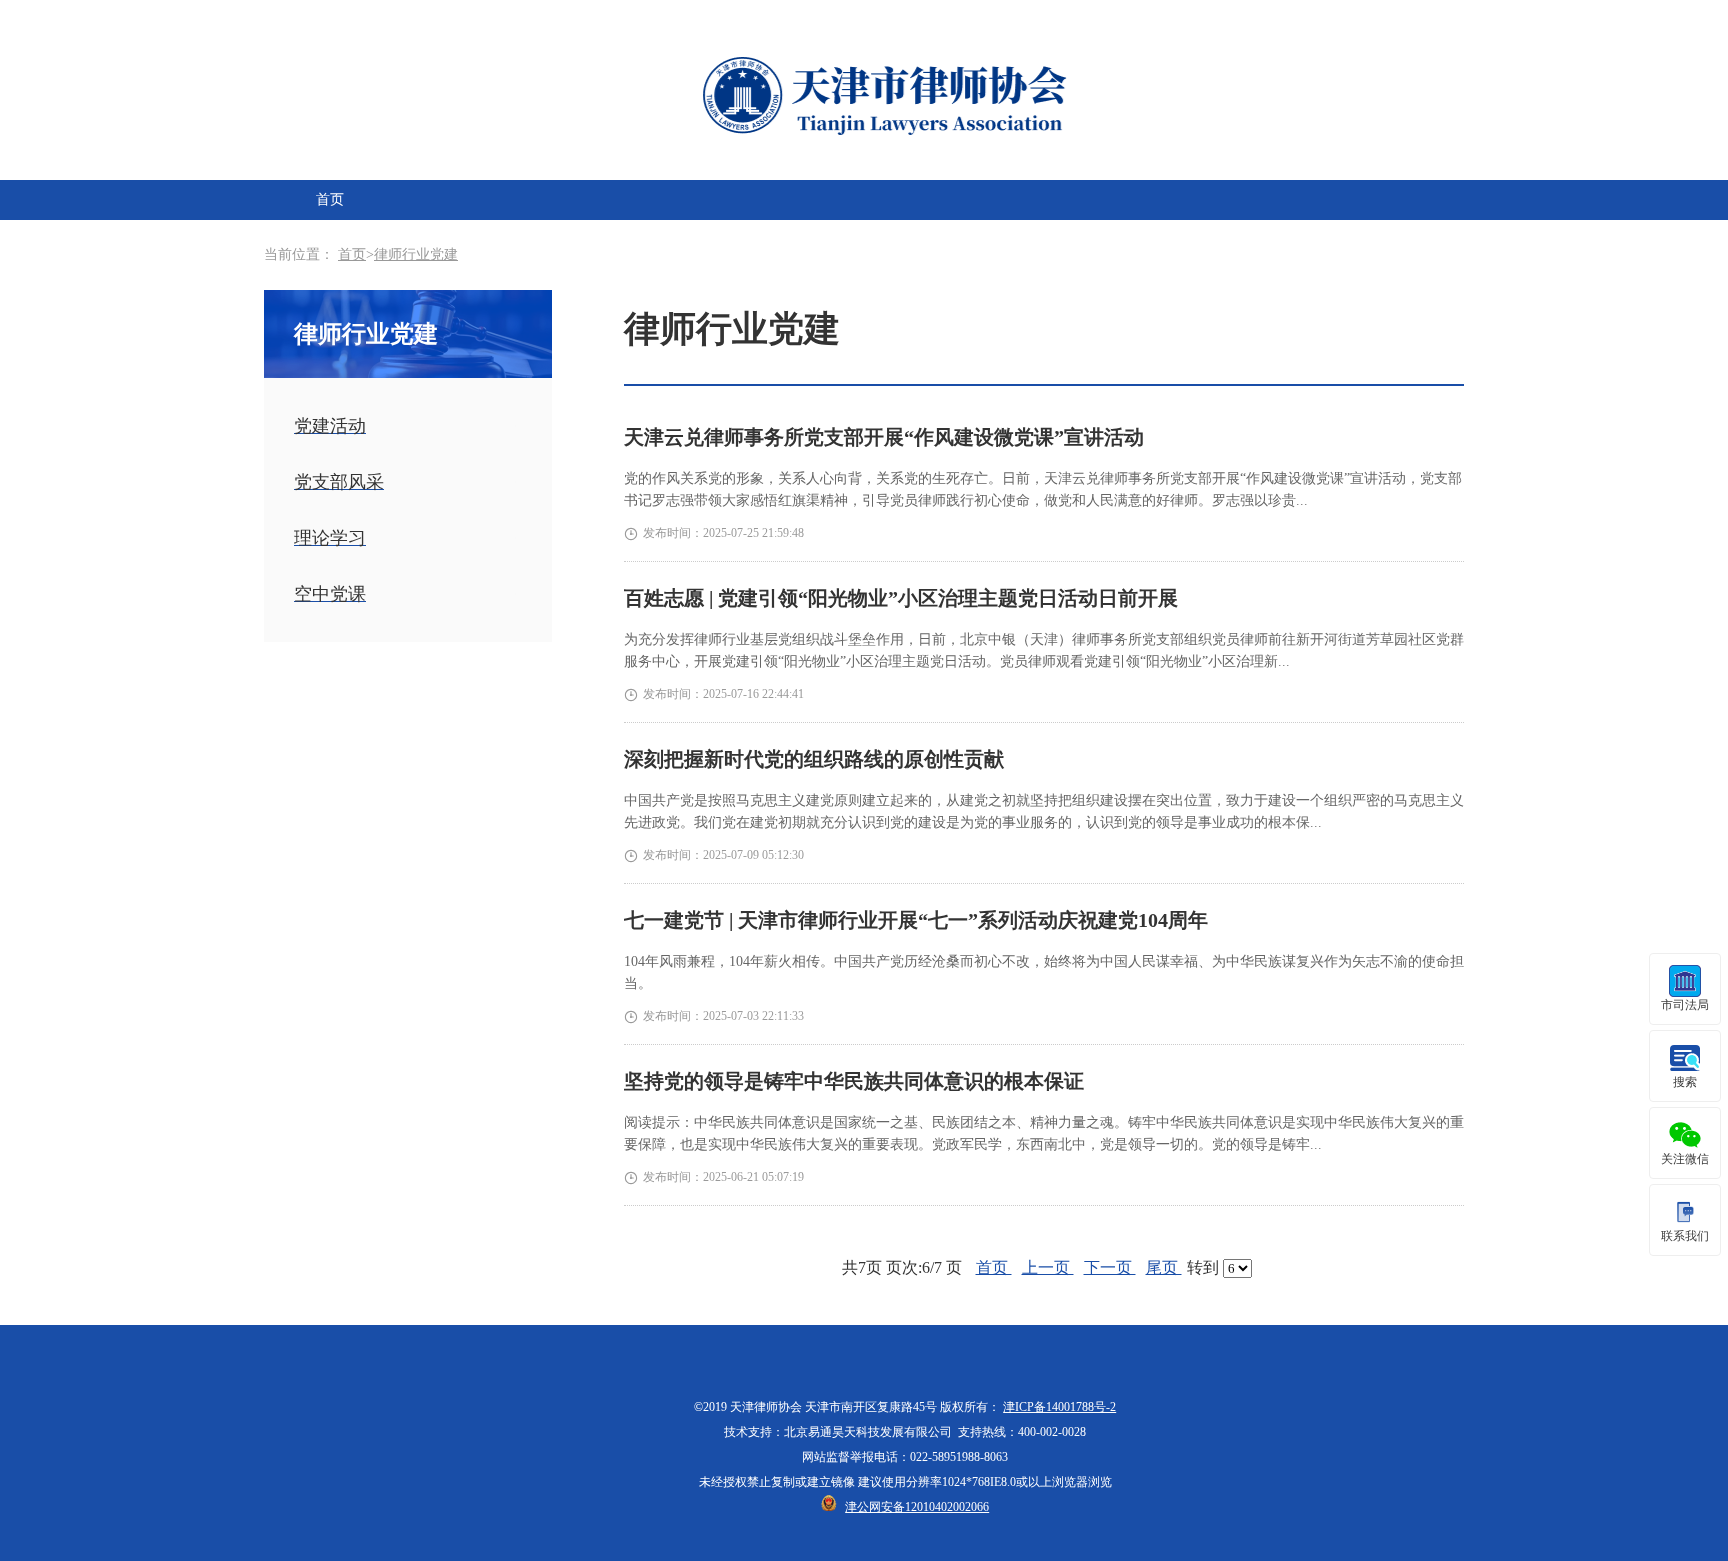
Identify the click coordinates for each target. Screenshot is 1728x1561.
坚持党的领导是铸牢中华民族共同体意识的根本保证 (854, 1081)
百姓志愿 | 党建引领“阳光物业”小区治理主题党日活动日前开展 (901, 598)
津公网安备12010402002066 (917, 1507)
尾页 (1164, 1267)
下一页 (1110, 1267)
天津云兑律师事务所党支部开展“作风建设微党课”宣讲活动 (884, 437)
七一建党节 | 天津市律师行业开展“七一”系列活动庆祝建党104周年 (916, 920)
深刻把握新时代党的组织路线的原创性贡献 (814, 759)
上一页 (1048, 1267)
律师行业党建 (416, 254)
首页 (330, 199)
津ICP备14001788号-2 (1059, 1407)
